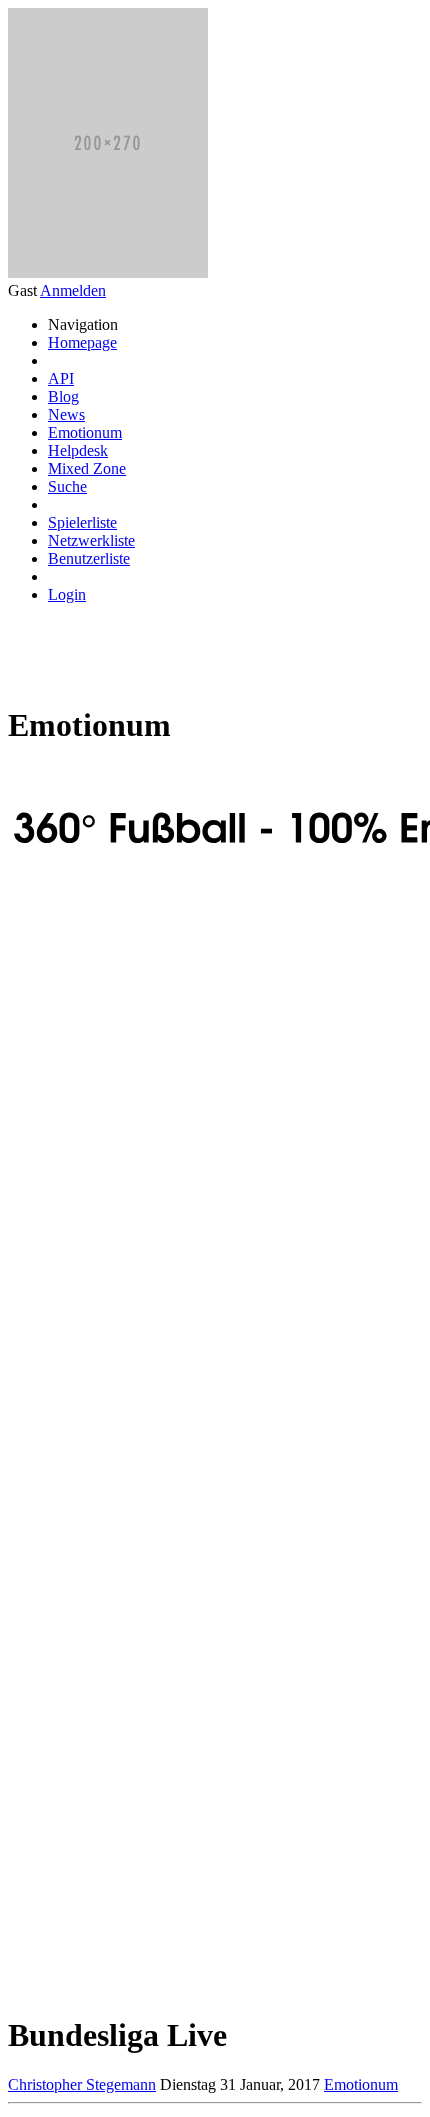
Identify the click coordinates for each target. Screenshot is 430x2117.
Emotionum (85, 432)
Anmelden (73, 290)
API (61, 378)
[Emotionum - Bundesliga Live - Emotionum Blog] (176, 725)
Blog (63, 396)
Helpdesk (78, 450)
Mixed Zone (87, 468)
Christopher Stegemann (82, 2084)
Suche (67, 486)
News (66, 414)
